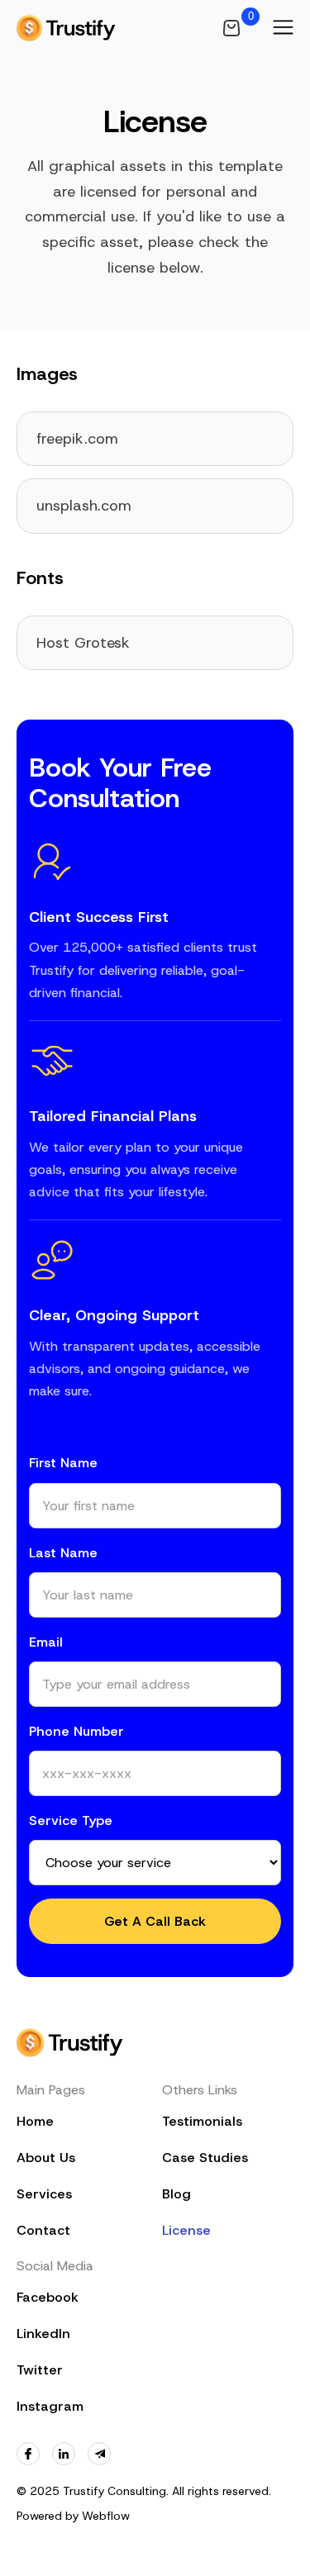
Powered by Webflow (73, 2516)
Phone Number (76, 1731)
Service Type (71, 1820)
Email (46, 1642)
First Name (63, 1463)
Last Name (63, 1553)
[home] (66, 28)
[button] (283, 28)
